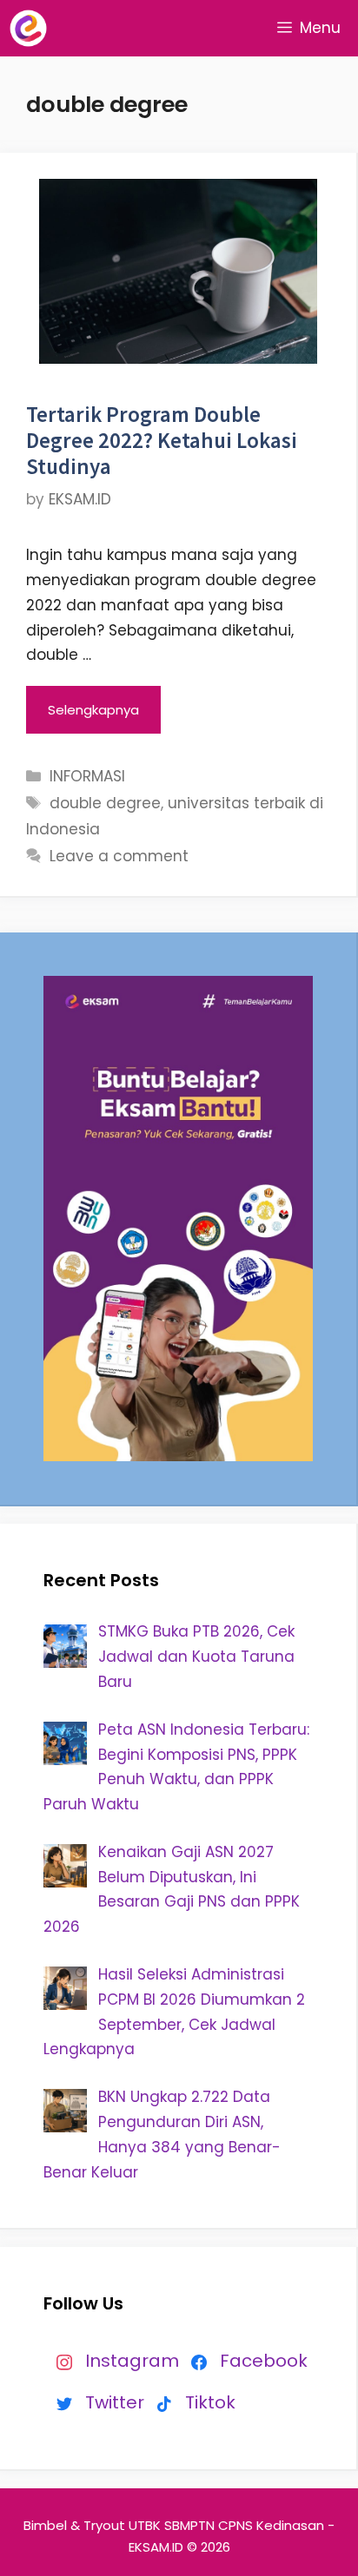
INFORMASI (87, 776)
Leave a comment (119, 856)
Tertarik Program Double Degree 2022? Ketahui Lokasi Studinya (162, 440)
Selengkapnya (93, 710)
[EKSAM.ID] (28, 28)
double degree (105, 803)
